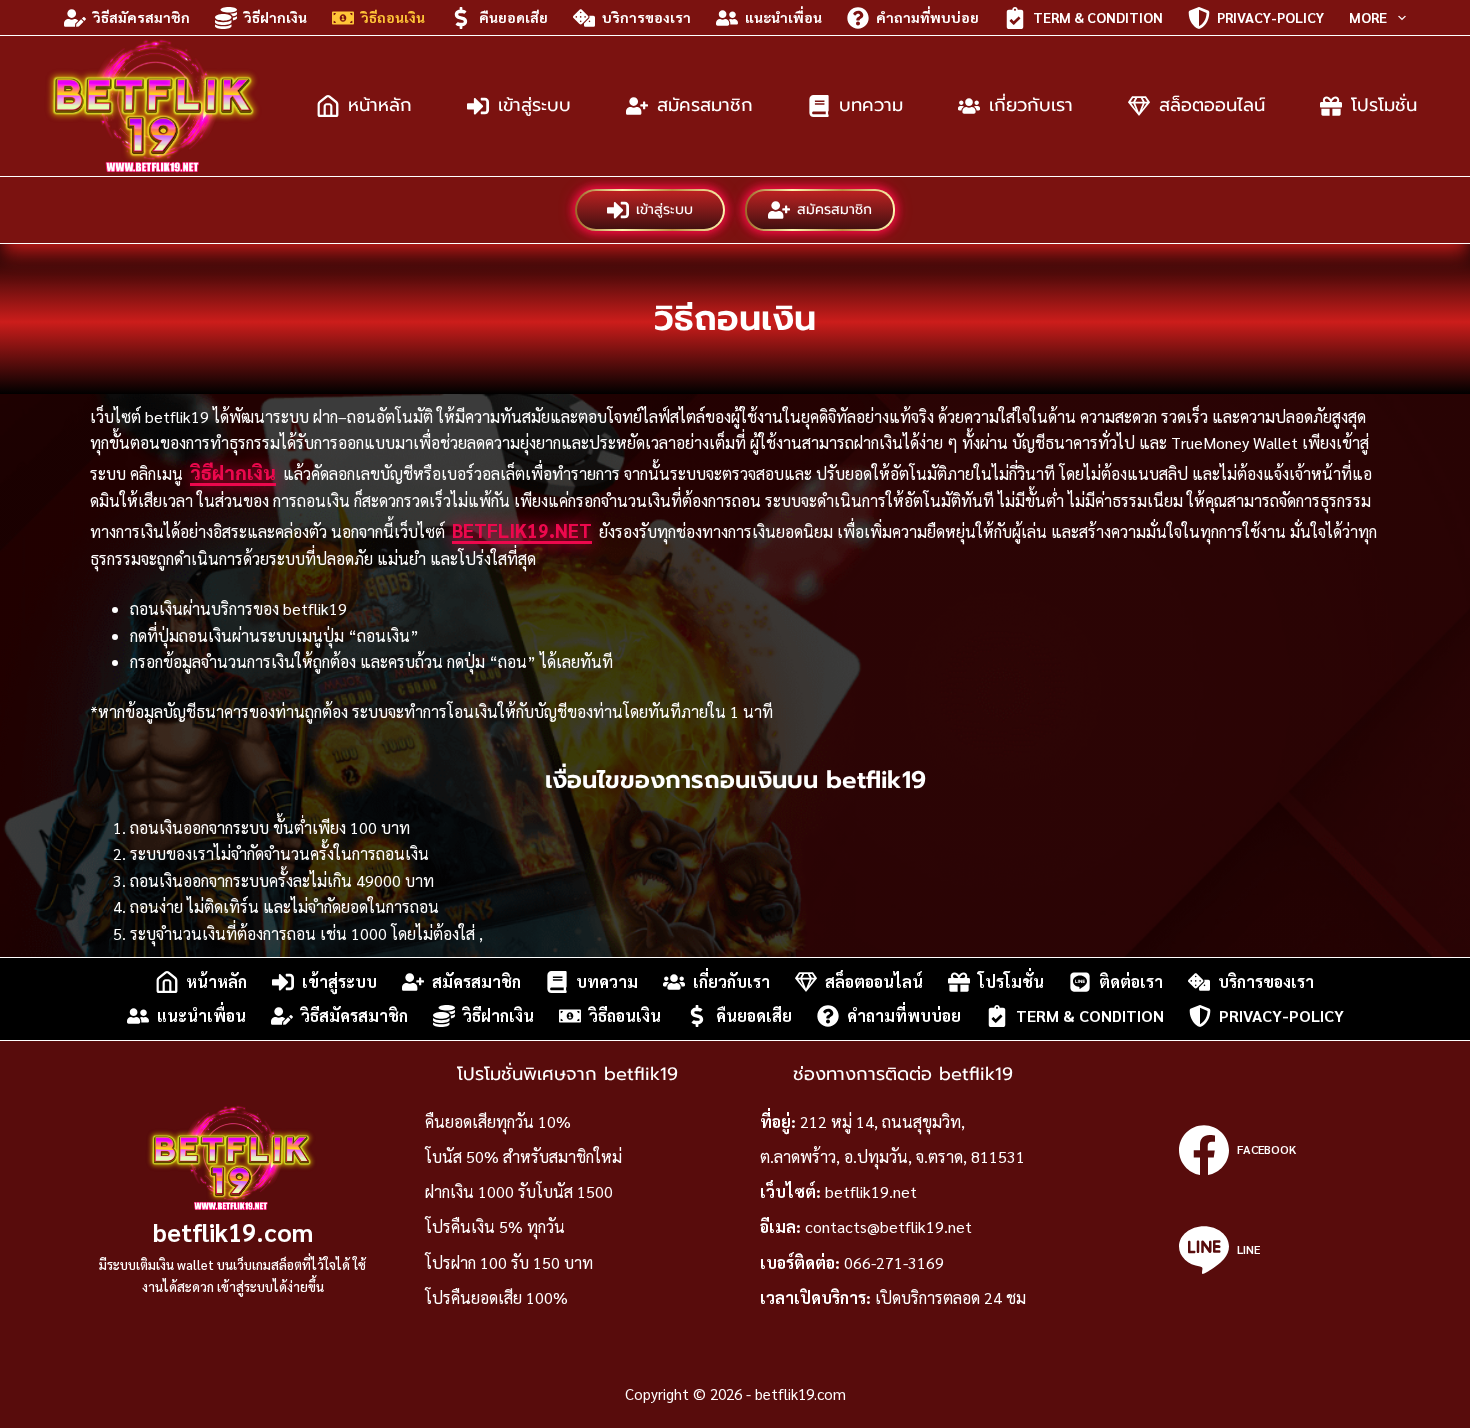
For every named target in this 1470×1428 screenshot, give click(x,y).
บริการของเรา (646, 17)
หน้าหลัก (380, 105)
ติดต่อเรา (1131, 981)
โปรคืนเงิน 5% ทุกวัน (495, 1226)
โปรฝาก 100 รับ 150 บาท (509, 1262)
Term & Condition (1098, 17)
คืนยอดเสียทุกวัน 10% (498, 1121)
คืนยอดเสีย (513, 17)
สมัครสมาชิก (705, 105)
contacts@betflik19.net (888, 1226)
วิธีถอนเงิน (393, 17)
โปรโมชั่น (1384, 105)
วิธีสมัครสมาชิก (141, 17)
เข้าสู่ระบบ (534, 105)
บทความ (871, 105)
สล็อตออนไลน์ (1212, 105)
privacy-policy (1270, 17)
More (1368, 17)
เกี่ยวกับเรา (1031, 105)
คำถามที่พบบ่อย (927, 17)
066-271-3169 (894, 1262)
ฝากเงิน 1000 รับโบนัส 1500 (519, 1191)
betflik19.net (522, 530)
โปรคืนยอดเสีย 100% (496, 1297)
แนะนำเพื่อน (783, 17)
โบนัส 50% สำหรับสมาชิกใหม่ (523, 1156)
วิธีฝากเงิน (275, 17)
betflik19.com (233, 1231)
